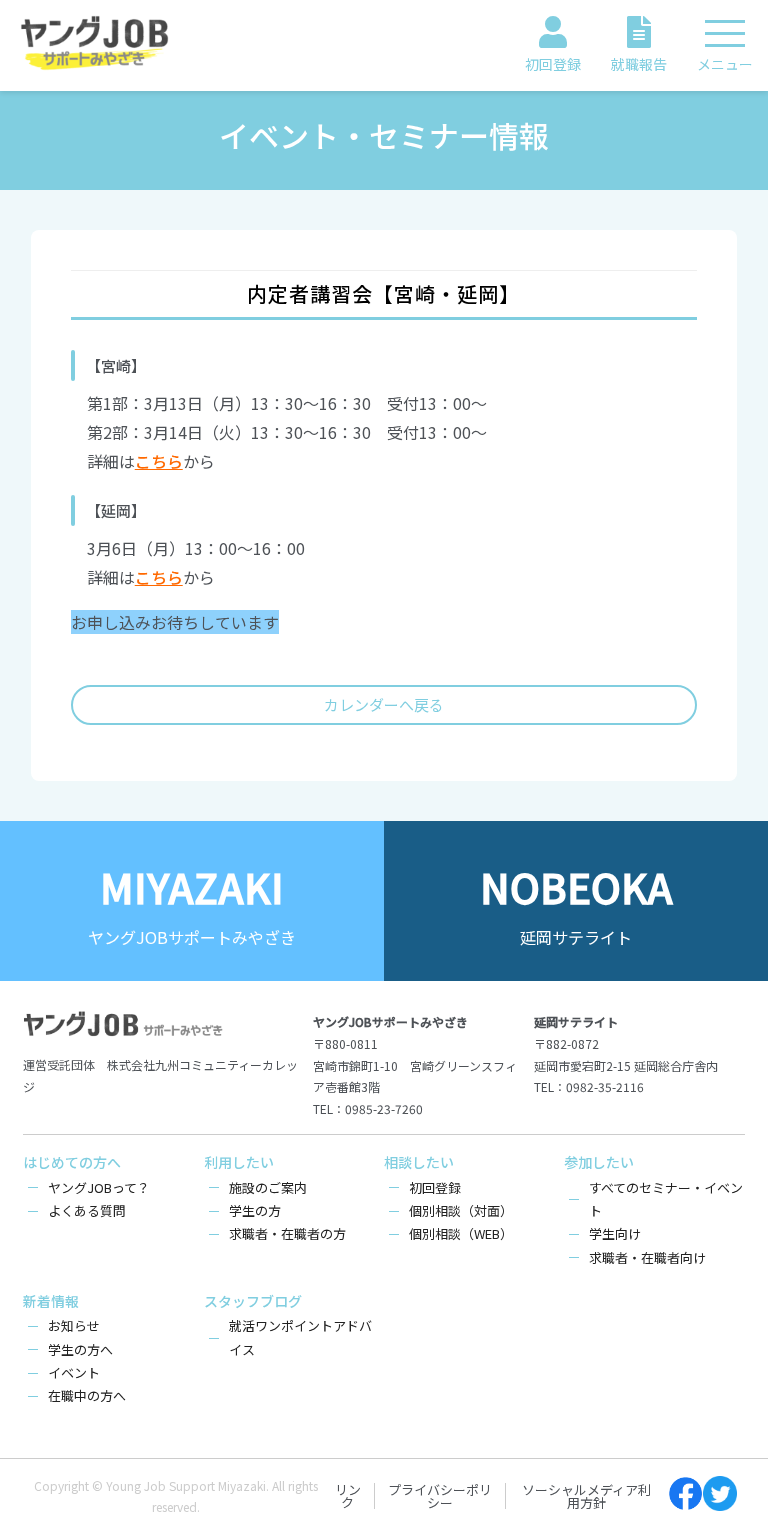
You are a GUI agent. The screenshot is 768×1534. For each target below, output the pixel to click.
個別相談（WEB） (461, 1233)
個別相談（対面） (461, 1210)
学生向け (615, 1233)
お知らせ (74, 1325)
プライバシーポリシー (440, 1496)
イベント (74, 1372)
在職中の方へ (87, 1395)
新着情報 (51, 1301)
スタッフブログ (253, 1301)
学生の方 (255, 1210)
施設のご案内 (268, 1187)
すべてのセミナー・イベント (666, 1199)
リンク (348, 1496)
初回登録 (435, 1187)
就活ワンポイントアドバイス (300, 1337)
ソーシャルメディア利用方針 (586, 1496)
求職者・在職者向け (647, 1257)
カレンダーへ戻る (384, 704)
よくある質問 (87, 1210)
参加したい (599, 1162)
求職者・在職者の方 (287, 1233)
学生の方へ (80, 1349)
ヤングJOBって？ (99, 1187)
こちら (159, 461)
